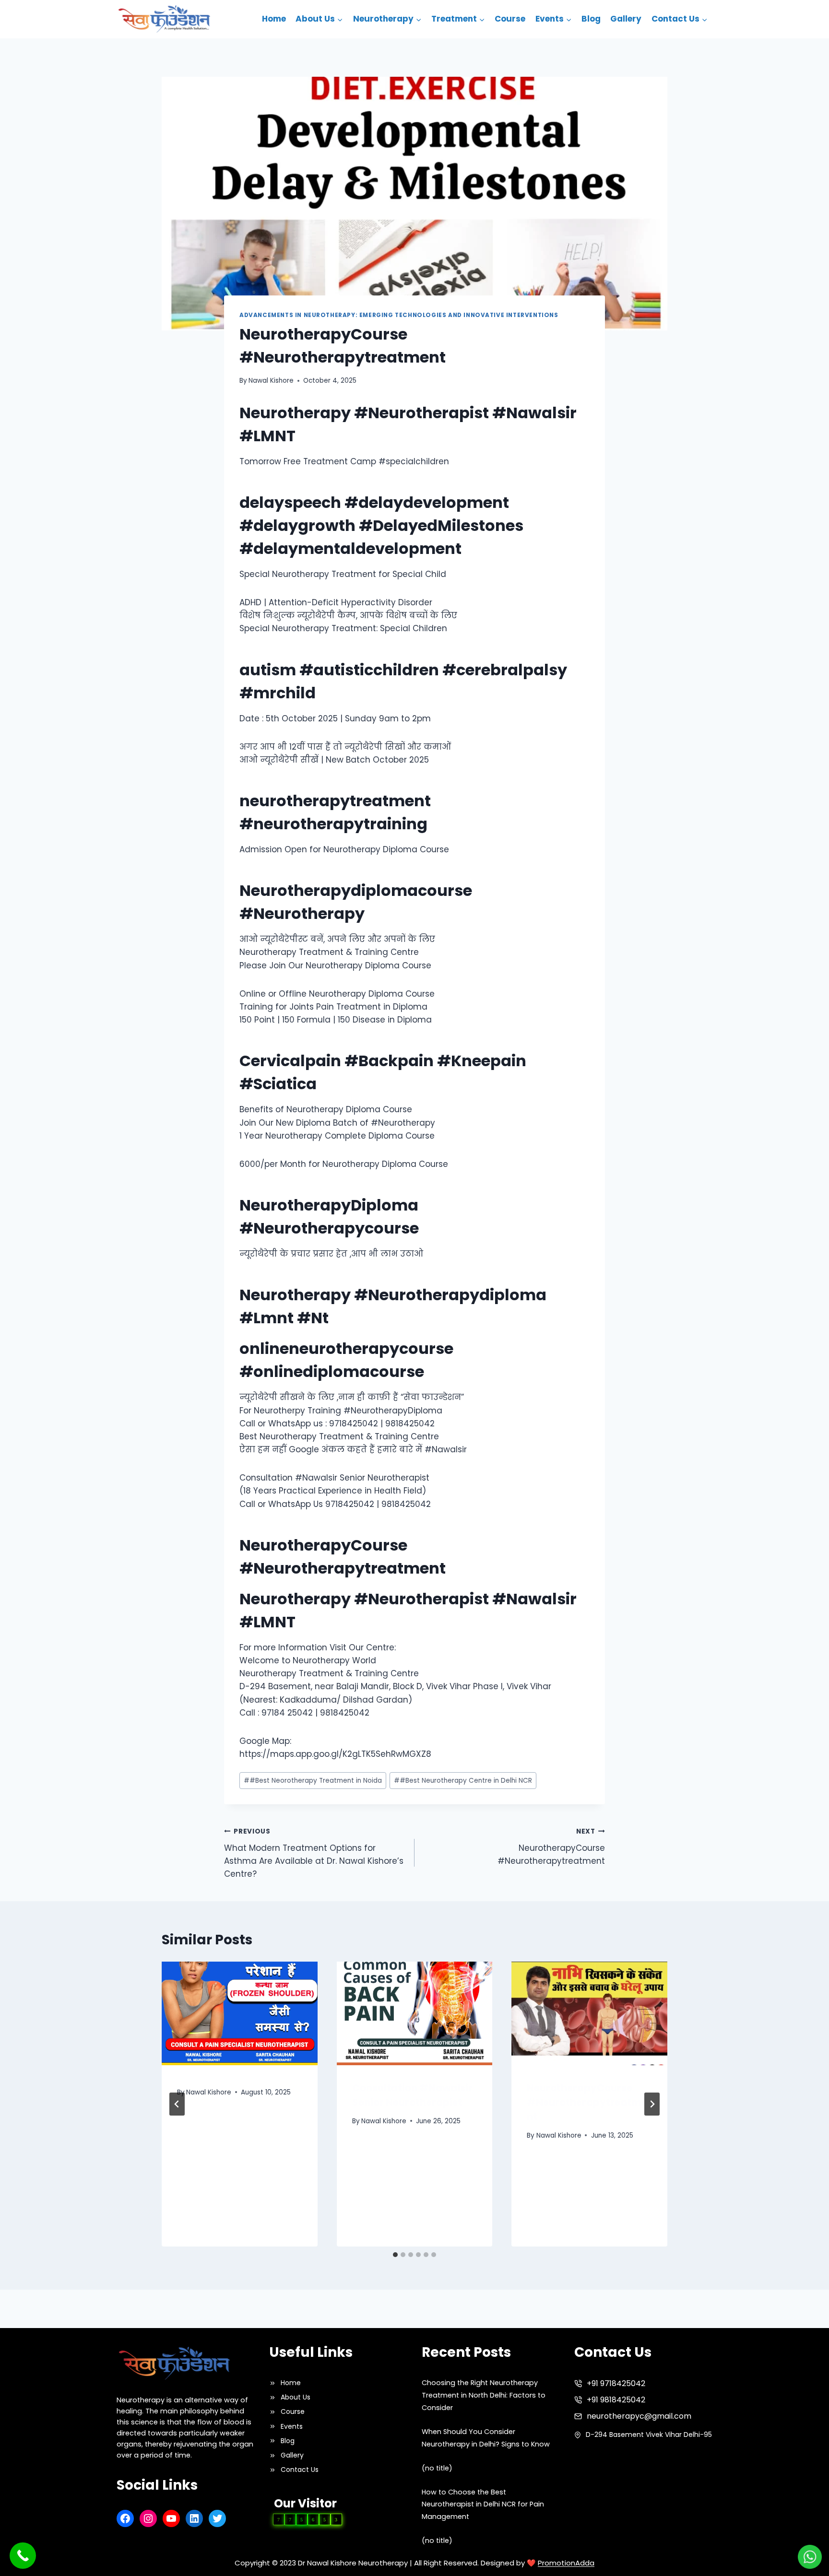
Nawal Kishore (271, 381)
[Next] (652, 2104)
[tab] (395, 2255)
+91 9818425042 (616, 2400)
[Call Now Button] (23, 2556)
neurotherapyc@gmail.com (639, 2416)
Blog (591, 19)
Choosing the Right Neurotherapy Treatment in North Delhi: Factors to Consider (484, 2395)
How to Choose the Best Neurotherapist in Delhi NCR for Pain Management (483, 2505)
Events (292, 2426)
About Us (296, 2397)
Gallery (626, 19)
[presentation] (240, 2013)
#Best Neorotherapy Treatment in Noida (313, 1781)
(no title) (437, 2468)
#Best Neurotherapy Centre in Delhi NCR (463, 1781)
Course (510, 19)
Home (274, 19)
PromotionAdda (566, 2563)
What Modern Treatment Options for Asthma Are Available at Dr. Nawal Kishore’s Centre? (314, 1853)
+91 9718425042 (616, 2383)
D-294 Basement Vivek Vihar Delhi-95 (649, 2435)
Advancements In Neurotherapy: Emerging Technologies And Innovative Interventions (399, 315)
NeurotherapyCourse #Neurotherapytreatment (551, 1847)
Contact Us (300, 2470)
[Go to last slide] (177, 2104)
